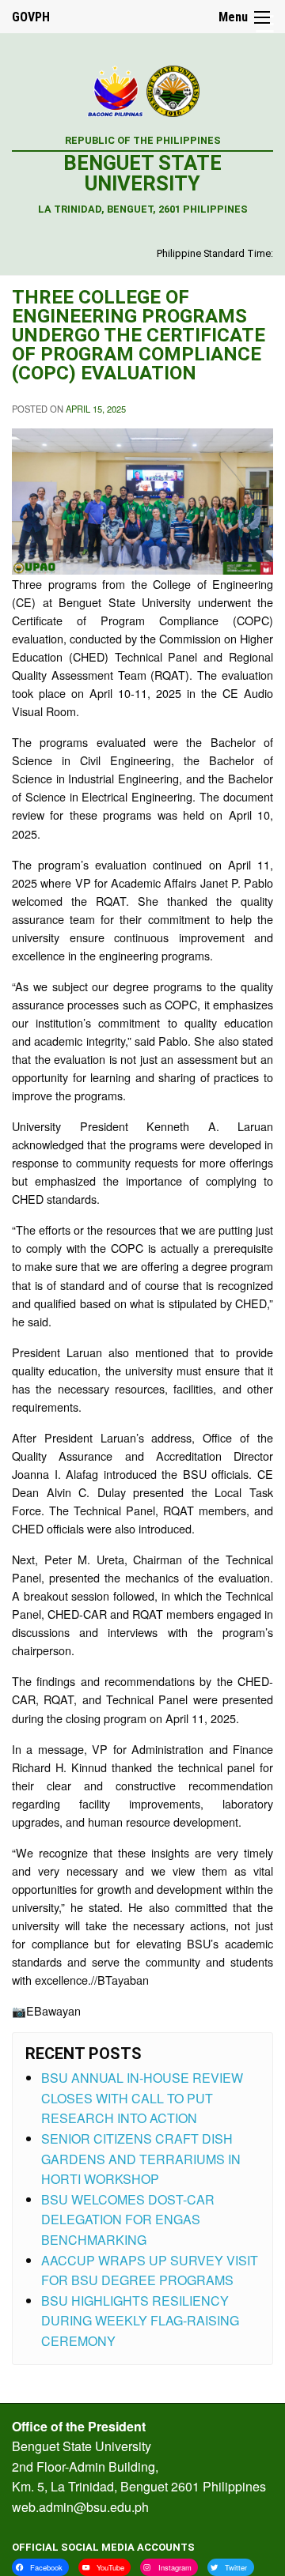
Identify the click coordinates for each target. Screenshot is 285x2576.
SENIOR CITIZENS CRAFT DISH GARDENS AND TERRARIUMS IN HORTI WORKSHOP (141, 2159)
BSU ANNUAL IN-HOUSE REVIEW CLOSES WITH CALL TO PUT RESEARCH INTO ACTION (142, 2098)
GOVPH (31, 17)
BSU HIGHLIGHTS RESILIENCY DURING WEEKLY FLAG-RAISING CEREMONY (140, 2321)
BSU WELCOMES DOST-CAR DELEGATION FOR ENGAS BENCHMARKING (128, 2220)
